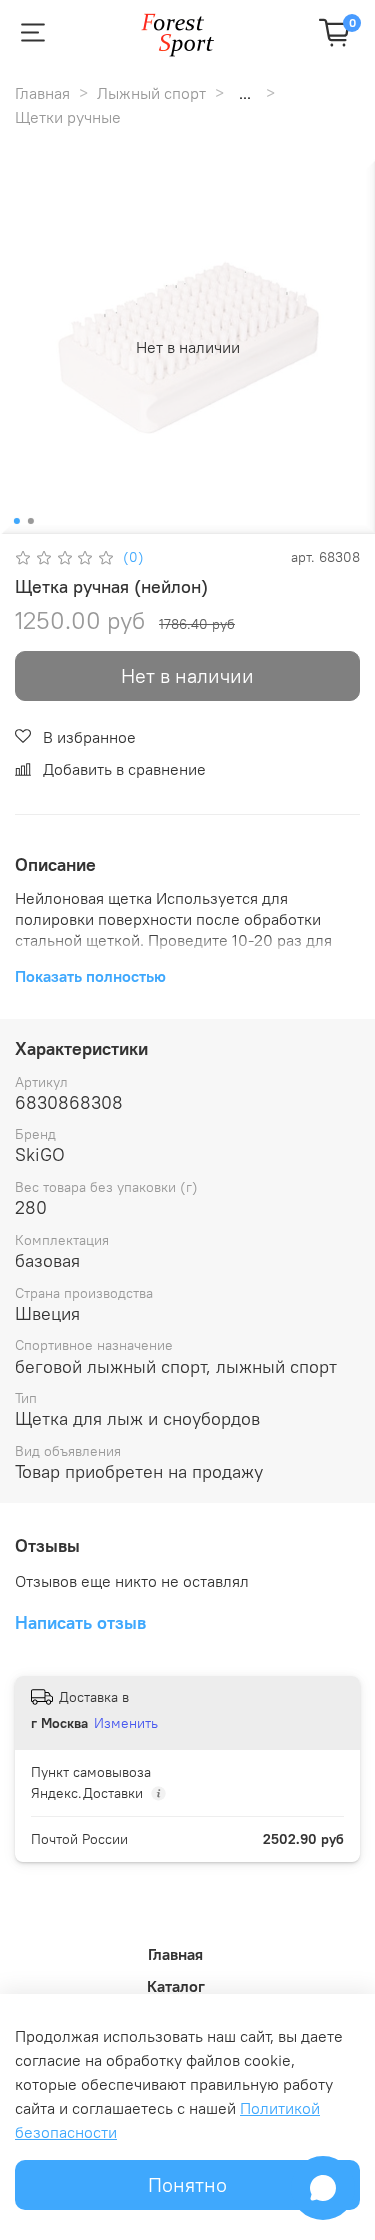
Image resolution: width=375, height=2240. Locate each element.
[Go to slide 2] (30, 521)
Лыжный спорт (151, 93)
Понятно (187, 2184)
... (245, 93)
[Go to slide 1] (16, 521)
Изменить (126, 1723)
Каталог (176, 1986)
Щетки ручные (68, 117)
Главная (42, 93)
